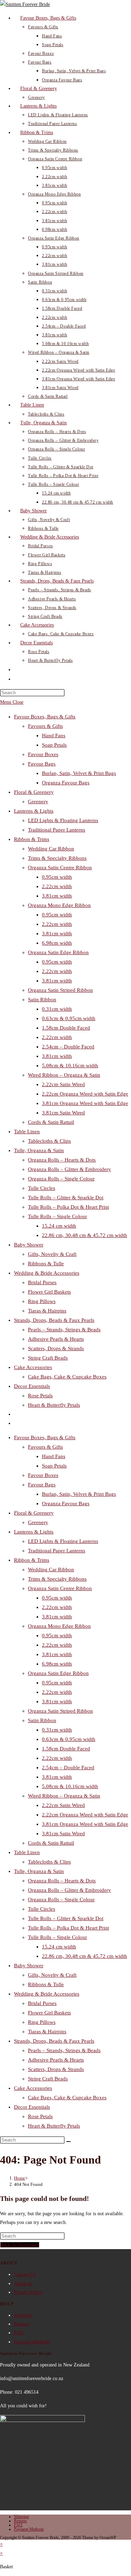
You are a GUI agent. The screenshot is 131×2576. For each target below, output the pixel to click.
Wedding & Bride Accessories (47, 1273)
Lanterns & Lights (34, 811)
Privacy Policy (28, 2292)
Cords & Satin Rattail (51, 1122)
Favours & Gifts (45, 726)
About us (23, 2284)
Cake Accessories (33, 1367)
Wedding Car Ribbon (51, 849)
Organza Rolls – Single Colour (61, 1179)
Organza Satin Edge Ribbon (58, 952)
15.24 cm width (59, 1226)
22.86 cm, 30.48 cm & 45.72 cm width (85, 1235)
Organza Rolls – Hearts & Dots (62, 1160)
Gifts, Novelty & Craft (52, 1254)
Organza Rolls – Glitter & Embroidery (70, 1169)
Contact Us (25, 2274)
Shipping (23, 2315)
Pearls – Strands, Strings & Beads (64, 1330)
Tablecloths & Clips (49, 1141)
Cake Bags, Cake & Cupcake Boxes (67, 1377)
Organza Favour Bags (66, 783)
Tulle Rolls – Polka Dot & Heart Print (68, 1207)
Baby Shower (29, 1245)
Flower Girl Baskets (49, 1292)
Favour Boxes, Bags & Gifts (45, 717)
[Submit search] (68, 2142)
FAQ (19, 2333)
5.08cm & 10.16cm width (70, 1066)
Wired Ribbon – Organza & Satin (64, 1075)
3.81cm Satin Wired (63, 1113)
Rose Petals (40, 1396)
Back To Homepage (20, 2245)
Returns (21, 2324)
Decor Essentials (32, 1386)
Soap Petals (54, 745)
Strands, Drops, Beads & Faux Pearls (54, 1320)
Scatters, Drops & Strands (56, 1348)
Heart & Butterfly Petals (54, 1405)
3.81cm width (57, 896)
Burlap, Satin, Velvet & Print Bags (79, 773)
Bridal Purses (42, 1282)
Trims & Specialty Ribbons (57, 858)
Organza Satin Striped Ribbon (60, 990)
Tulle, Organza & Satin (39, 1150)
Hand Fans (54, 736)
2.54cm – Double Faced (68, 1047)
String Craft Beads (48, 1358)
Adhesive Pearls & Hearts (56, 1339)
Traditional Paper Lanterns (57, 830)
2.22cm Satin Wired (63, 1084)
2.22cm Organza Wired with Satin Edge (85, 1094)
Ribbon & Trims (32, 839)
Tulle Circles (42, 1188)
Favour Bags (42, 764)
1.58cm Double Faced (66, 1028)
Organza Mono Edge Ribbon (59, 905)
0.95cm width (57, 877)
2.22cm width (57, 886)
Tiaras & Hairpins (47, 1311)
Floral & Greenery (34, 792)
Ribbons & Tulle (46, 1264)
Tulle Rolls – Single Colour (57, 1216)
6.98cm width (57, 943)
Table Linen (27, 1132)
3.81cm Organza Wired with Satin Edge (85, 1103)
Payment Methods (32, 2342)
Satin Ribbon (42, 1000)
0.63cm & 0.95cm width (69, 1018)
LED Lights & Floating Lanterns (63, 820)
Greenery (38, 802)
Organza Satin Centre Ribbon (60, 868)
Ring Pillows (42, 1301)
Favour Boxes (43, 754)
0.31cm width (57, 1009)
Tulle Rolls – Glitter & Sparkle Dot (66, 1198)
